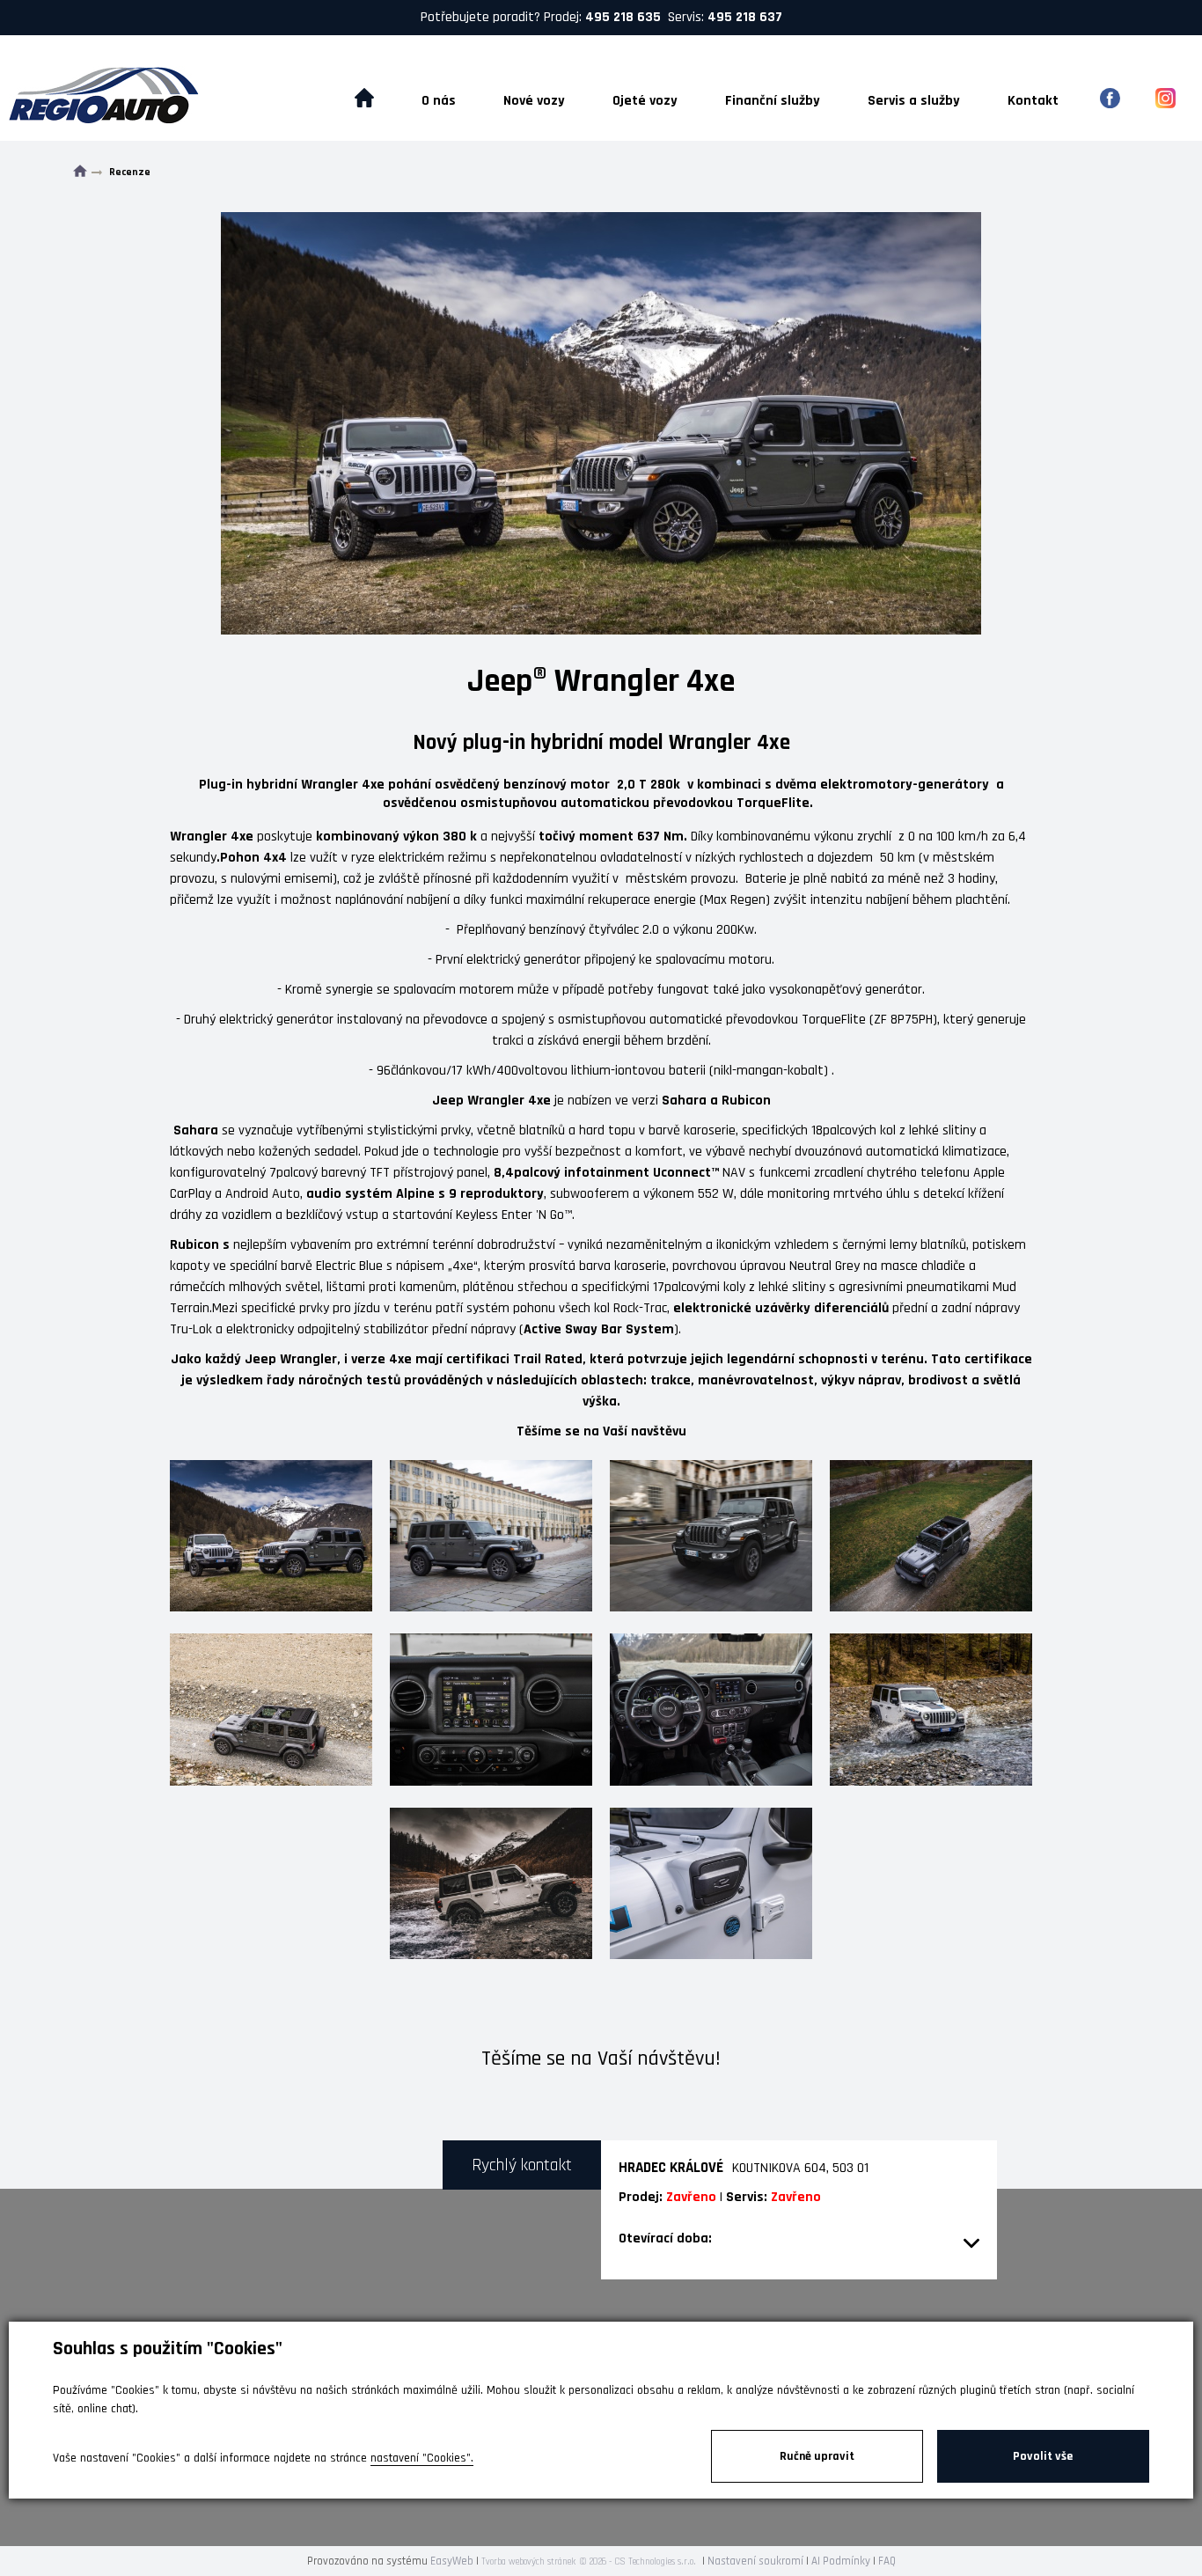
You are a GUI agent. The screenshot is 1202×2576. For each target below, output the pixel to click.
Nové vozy (534, 101)
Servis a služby (914, 101)
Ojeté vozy (645, 101)
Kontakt (1033, 101)
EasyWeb (452, 2561)
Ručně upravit (817, 2456)
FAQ (887, 2561)
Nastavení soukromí (755, 2561)
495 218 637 (745, 17)
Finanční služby (773, 101)
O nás (439, 101)
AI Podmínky (841, 2561)
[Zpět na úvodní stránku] (135, 98)
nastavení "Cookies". (422, 2458)
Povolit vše (1043, 2456)
